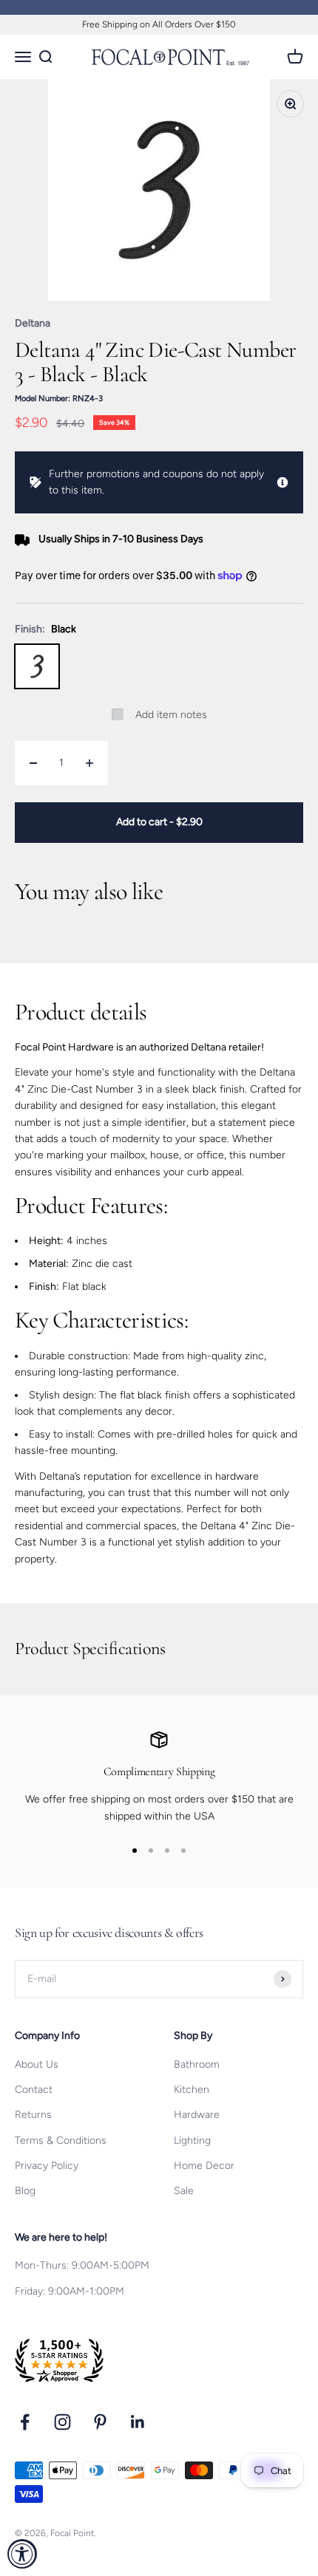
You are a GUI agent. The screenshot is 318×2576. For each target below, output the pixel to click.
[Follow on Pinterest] (100, 2422)
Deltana (33, 323)
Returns (33, 2115)
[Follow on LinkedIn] (138, 2422)
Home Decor (204, 2166)
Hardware (197, 2115)
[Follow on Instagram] (62, 2422)
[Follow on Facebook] (25, 2422)
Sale (184, 2191)
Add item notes (171, 715)
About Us (37, 2064)
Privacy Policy (47, 2166)
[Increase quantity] (89, 763)
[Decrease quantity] (33, 763)
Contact (34, 2090)
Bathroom (197, 2064)
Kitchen (192, 2090)
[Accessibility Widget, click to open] (22, 2554)
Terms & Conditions (61, 2141)
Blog (25, 2191)
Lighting (192, 2141)
